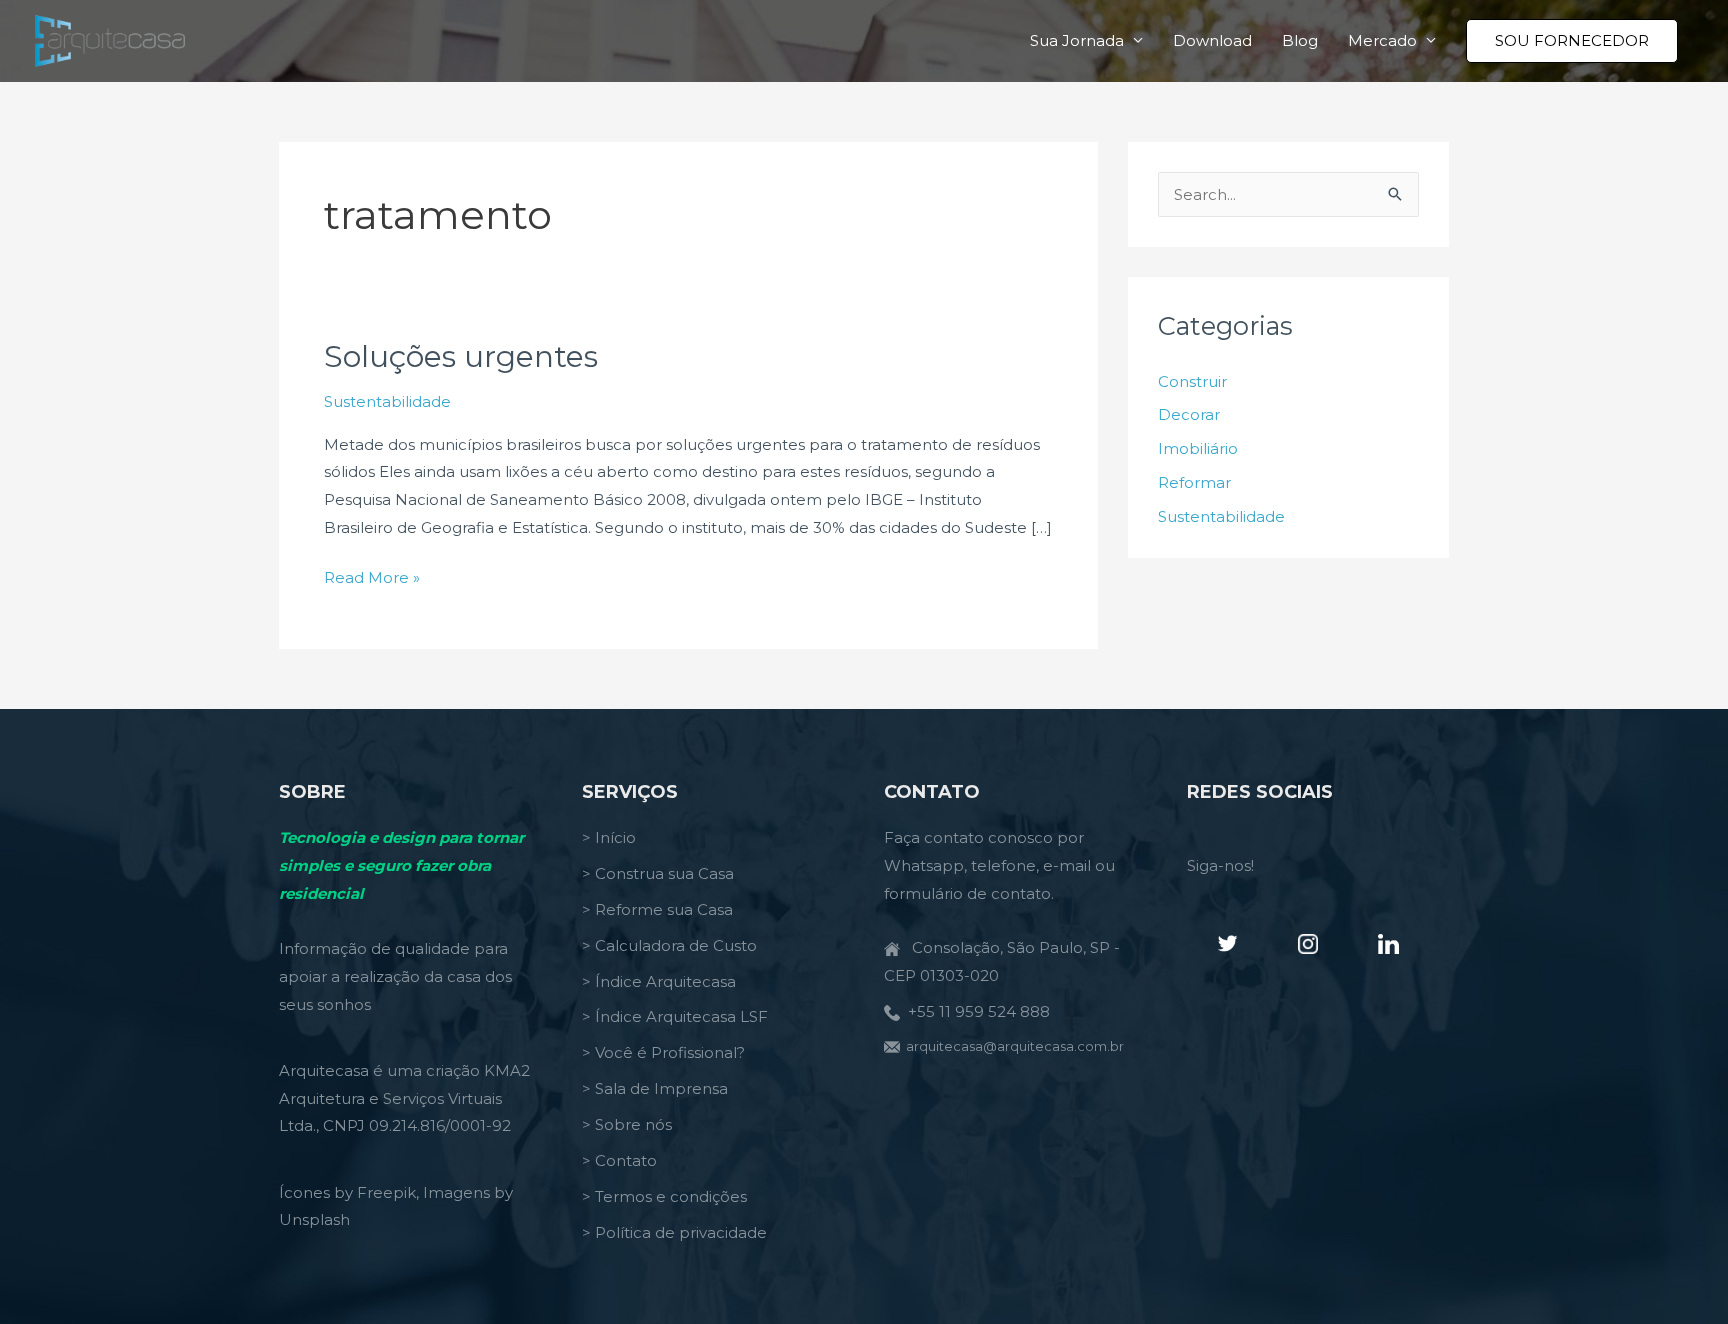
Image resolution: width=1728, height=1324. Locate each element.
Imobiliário (1198, 448)
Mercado (1382, 40)
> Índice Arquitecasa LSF (675, 1016)
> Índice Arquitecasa (659, 981)
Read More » (372, 579)
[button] (1572, 41)
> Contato (619, 1160)
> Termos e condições (664, 1196)
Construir (1192, 381)
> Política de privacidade (674, 1232)
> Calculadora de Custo (669, 945)
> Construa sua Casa (658, 873)
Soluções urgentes (461, 356)
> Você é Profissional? (663, 1052)
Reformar (1194, 482)
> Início (609, 837)
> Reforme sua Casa (657, 909)
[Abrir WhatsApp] (1678, 1273)
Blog (1300, 40)
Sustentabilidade (387, 401)
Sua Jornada (1077, 40)
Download (1212, 40)
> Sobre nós (627, 1124)
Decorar (1189, 414)
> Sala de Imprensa (655, 1088)
